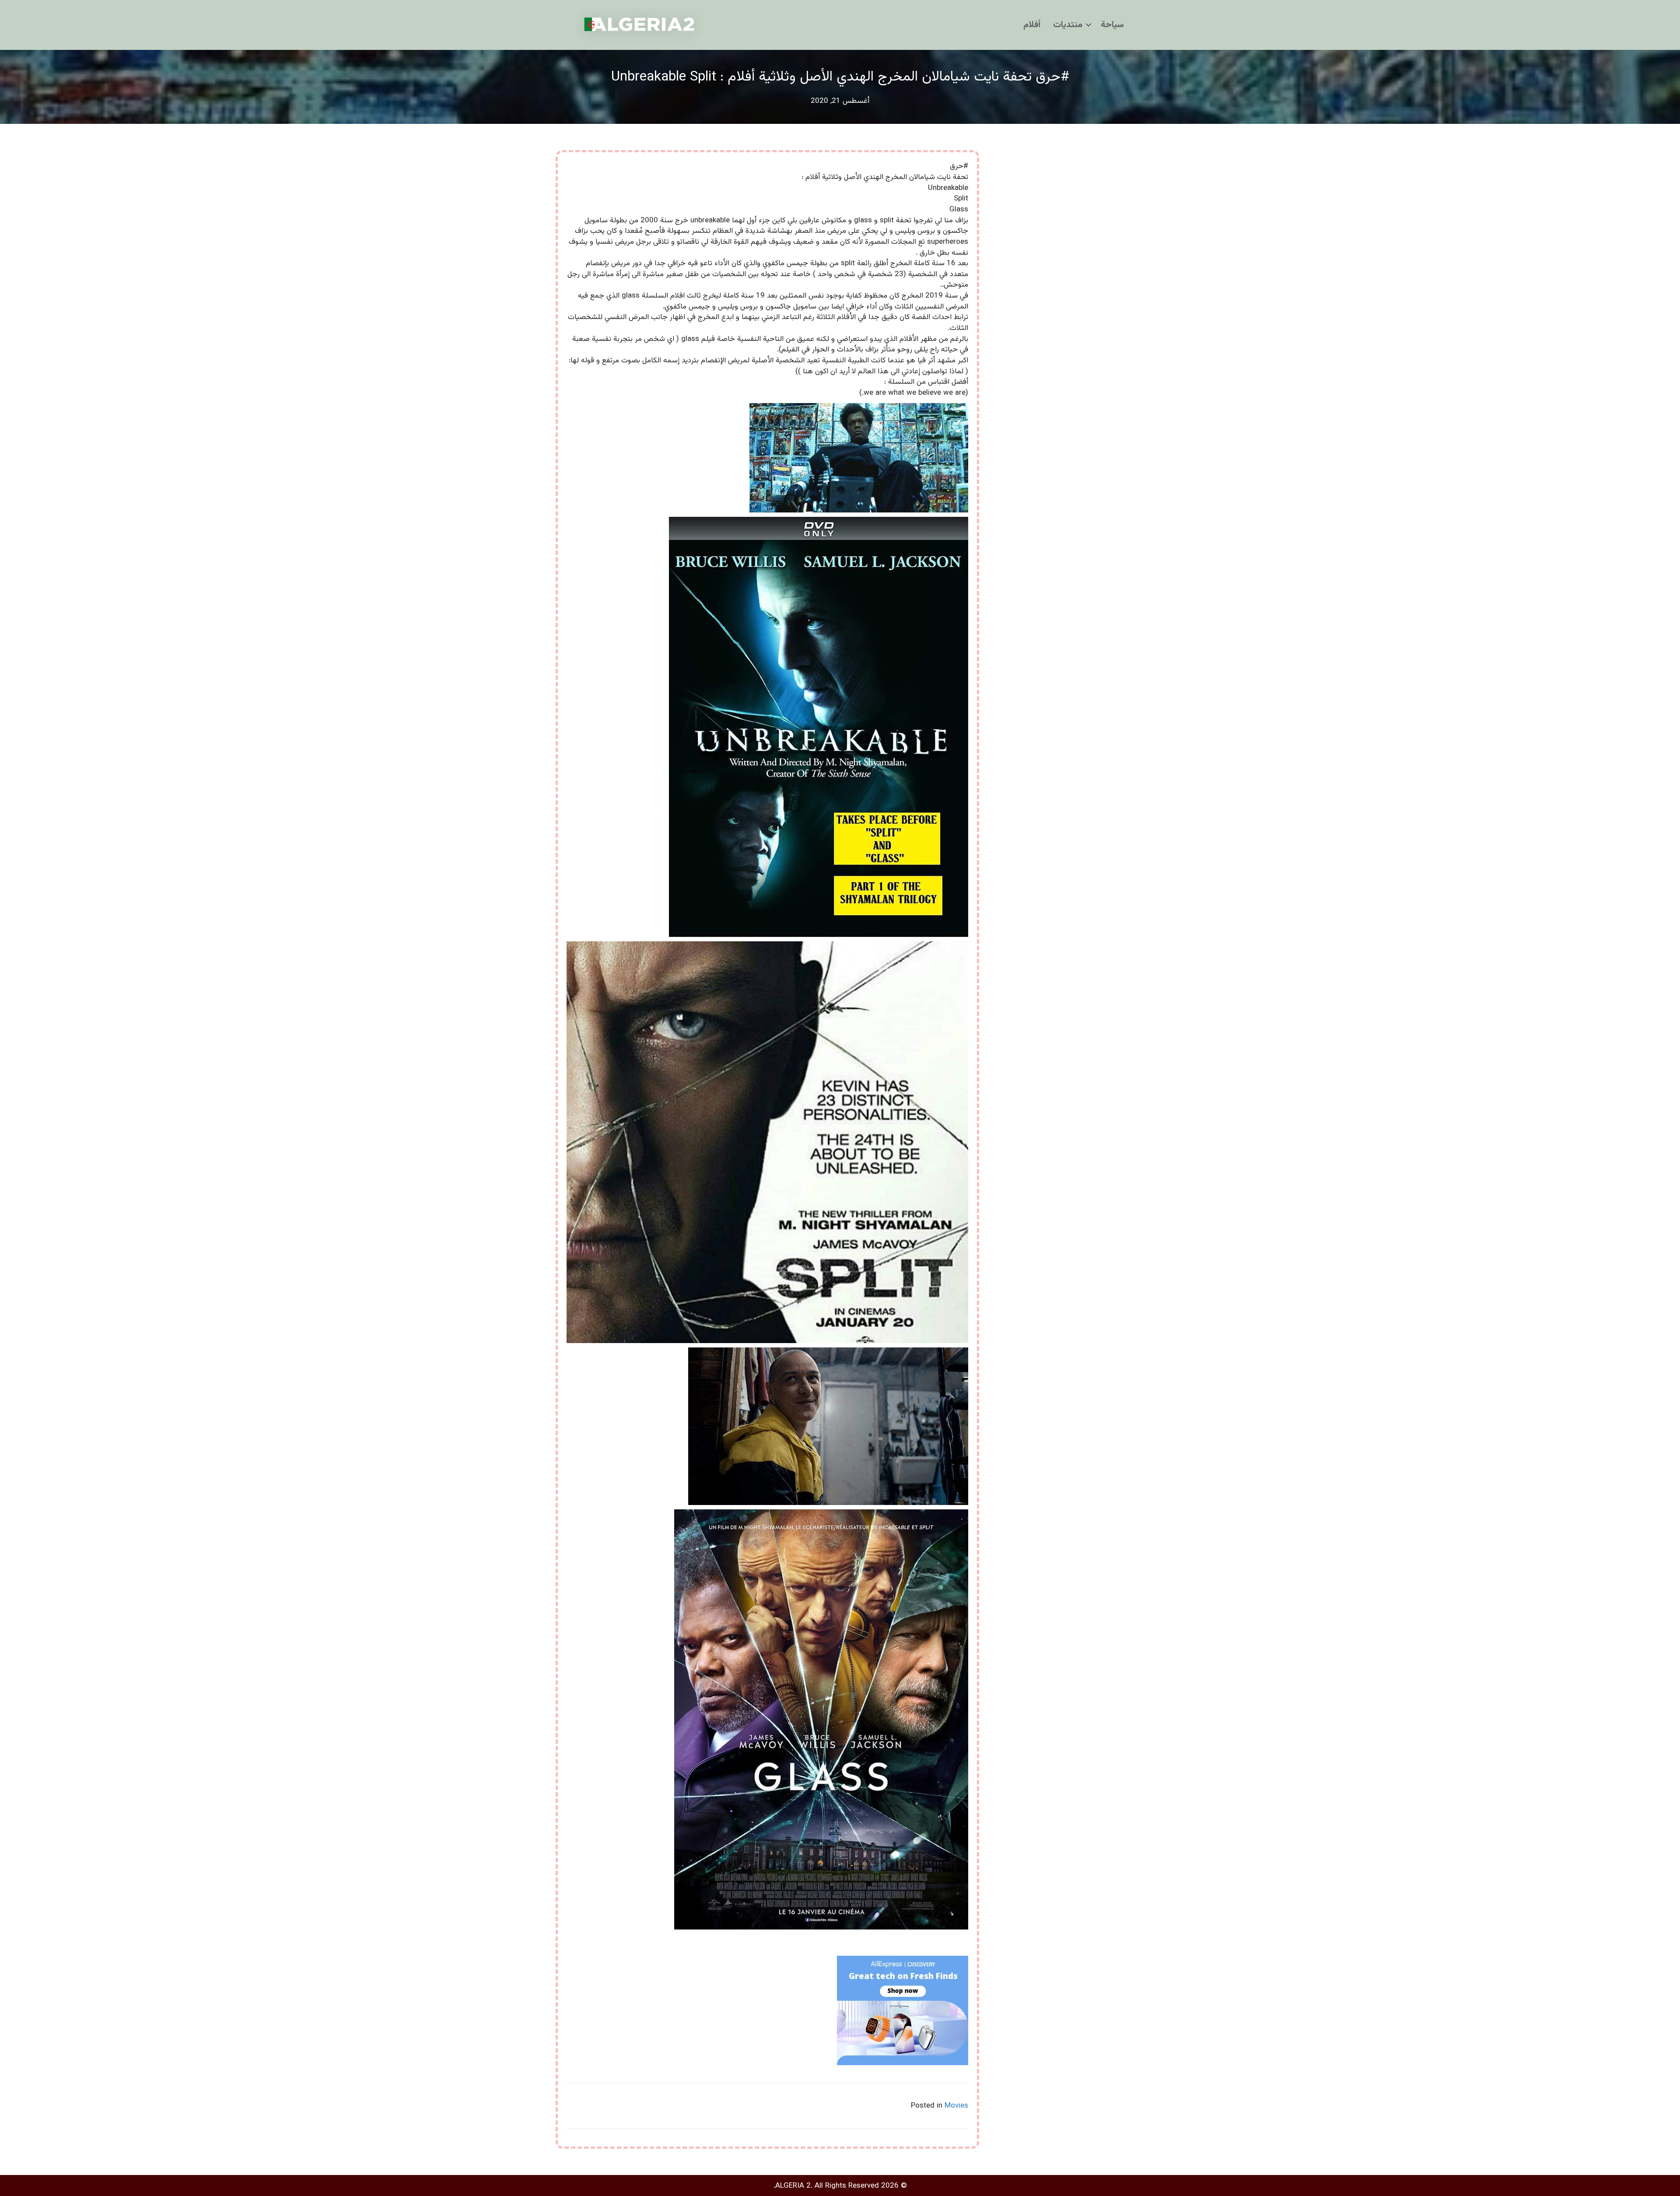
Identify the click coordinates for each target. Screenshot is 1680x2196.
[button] (1088, 25)
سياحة (1112, 25)
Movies (956, 2106)
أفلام (1032, 25)
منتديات (1068, 25)
